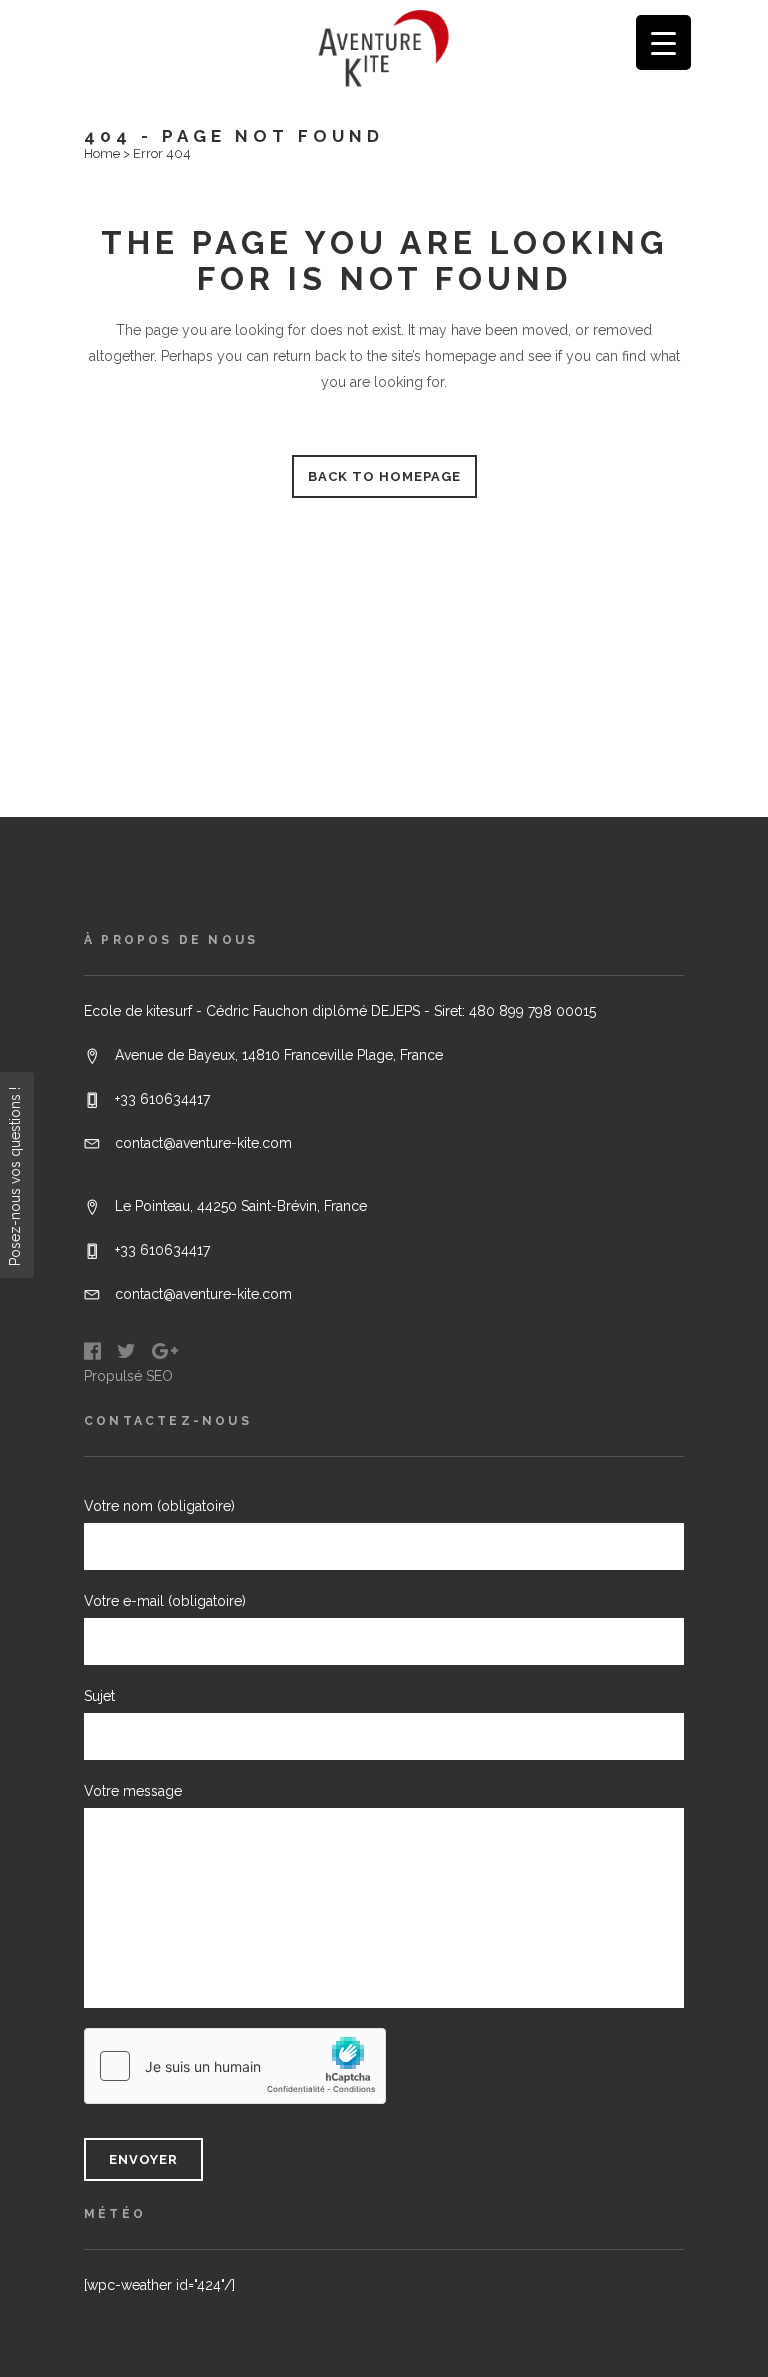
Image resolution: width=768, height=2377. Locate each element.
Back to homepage (384, 476)
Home (102, 153)
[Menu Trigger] (663, 42)
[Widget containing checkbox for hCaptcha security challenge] (235, 2066)
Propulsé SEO (128, 1376)
